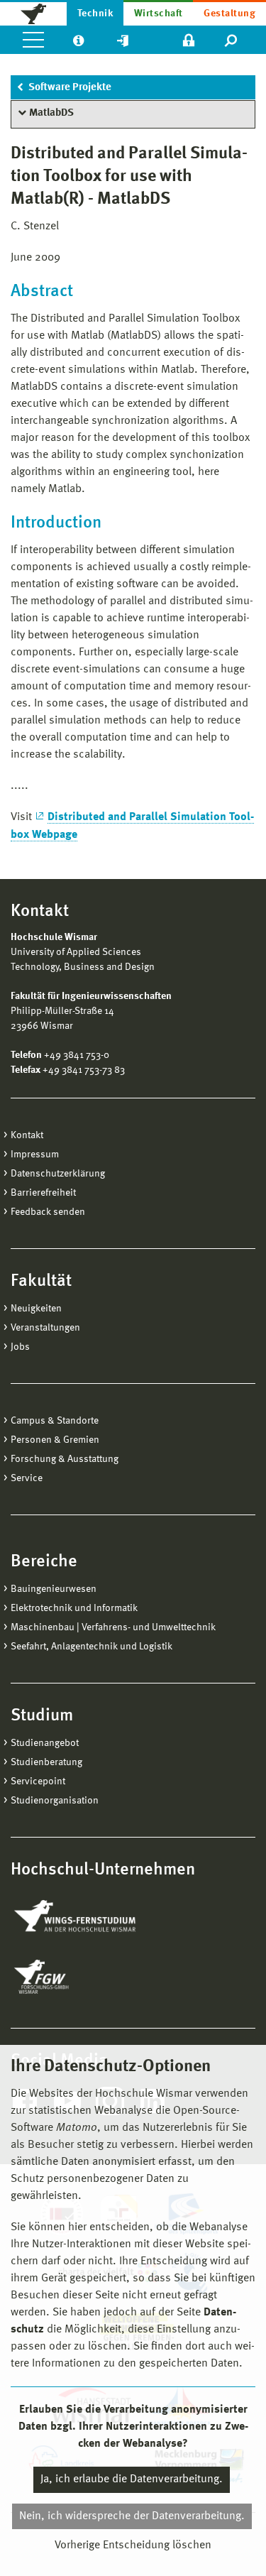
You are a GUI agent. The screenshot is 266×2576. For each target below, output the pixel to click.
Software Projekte (70, 88)
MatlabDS (51, 113)
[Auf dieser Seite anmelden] (189, 40)
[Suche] (232, 40)
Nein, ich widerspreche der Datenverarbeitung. (132, 2516)
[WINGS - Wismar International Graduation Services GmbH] (90, 1917)
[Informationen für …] (78, 40)
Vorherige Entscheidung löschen (133, 2545)
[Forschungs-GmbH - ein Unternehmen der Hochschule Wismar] (74, 1977)
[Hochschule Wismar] (33, 13)
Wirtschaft (159, 13)
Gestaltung (229, 13)
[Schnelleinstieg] (123, 40)
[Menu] (33, 40)
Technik (95, 13)
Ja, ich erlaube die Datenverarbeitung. (132, 2479)
